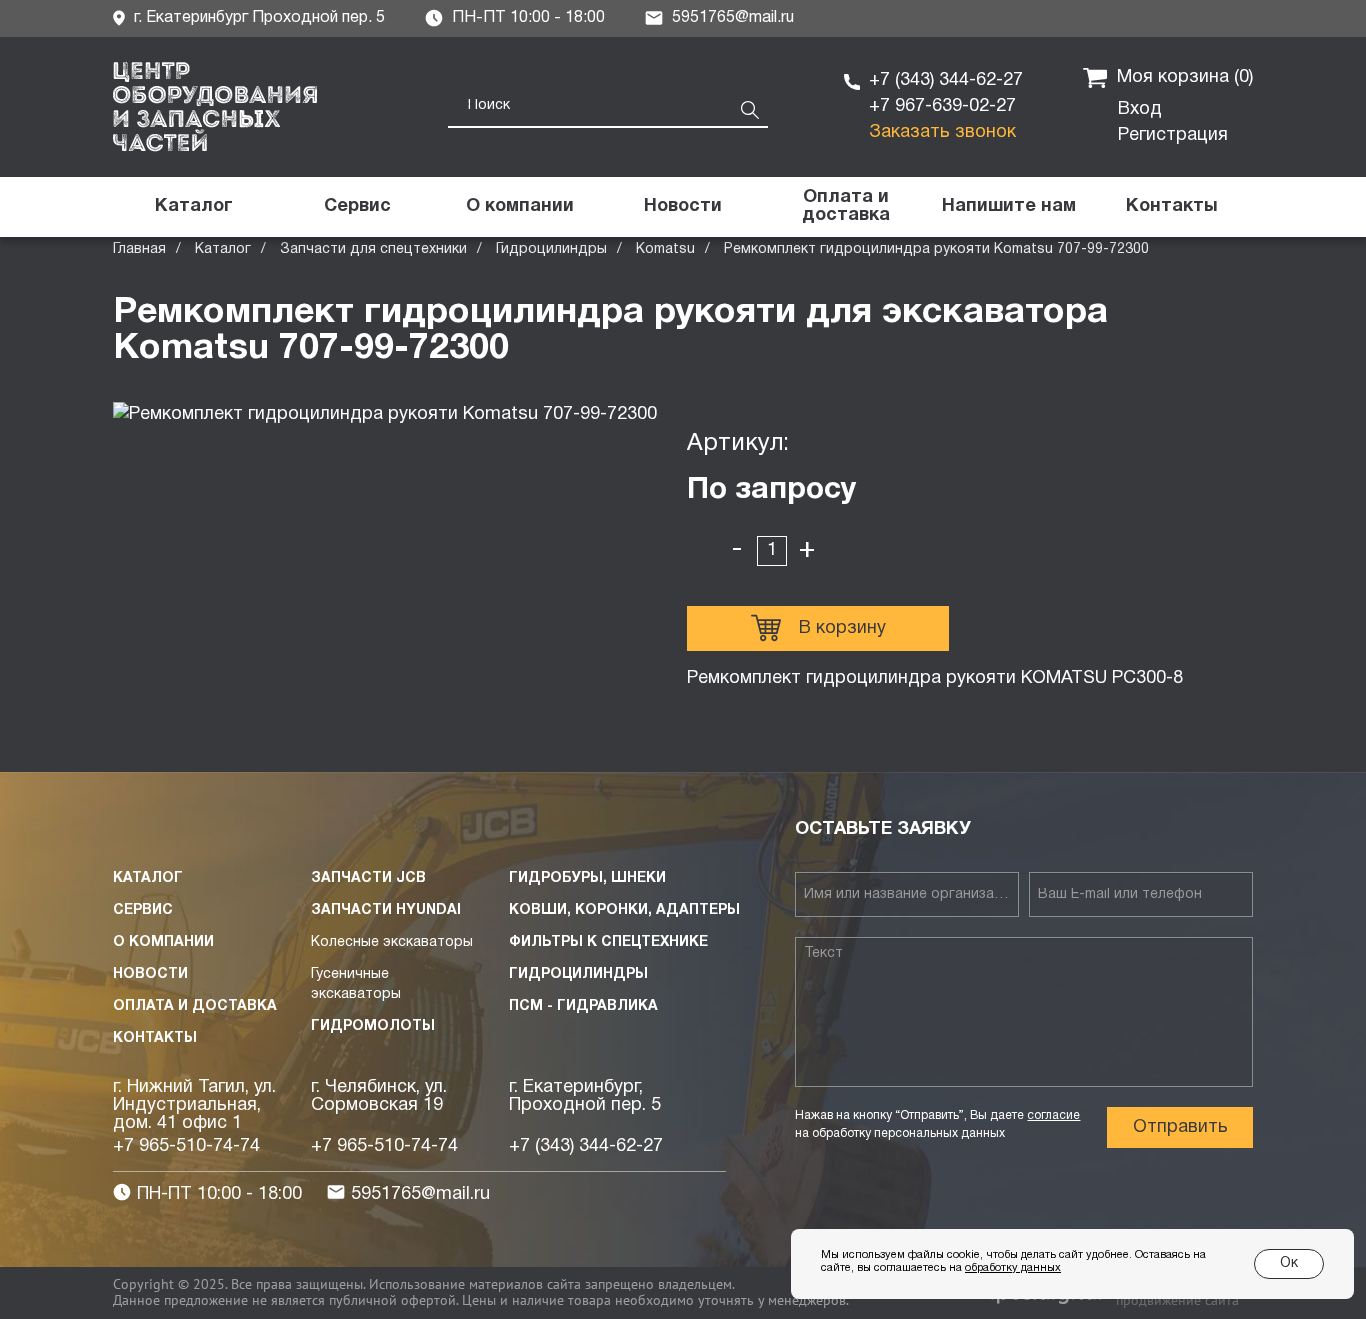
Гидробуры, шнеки (587, 878)
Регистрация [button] (1173, 135)
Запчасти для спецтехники (373, 249)
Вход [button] (1140, 109)
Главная (139, 249)
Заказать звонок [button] (942, 132)
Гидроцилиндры (551, 249)
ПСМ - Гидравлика (583, 1006)
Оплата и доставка (195, 1006)
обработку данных (1013, 1268)
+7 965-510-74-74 (186, 1146)
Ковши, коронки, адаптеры (624, 910)
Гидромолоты (373, 1026)
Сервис (143, 910)
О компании (163, 942)
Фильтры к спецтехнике (608, 942)
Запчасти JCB (368, 878)
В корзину (842, 628)
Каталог (223, 249)
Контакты (155, 1038)
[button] (1008, 207)
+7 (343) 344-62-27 (946, 80)
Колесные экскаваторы (392, 942)
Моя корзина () (1185, 77)
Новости (150, 974)
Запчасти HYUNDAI (386, 910)
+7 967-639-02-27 (942, 106)
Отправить (1180, 1127)
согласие (1053, 1115)
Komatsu (665, 249)
